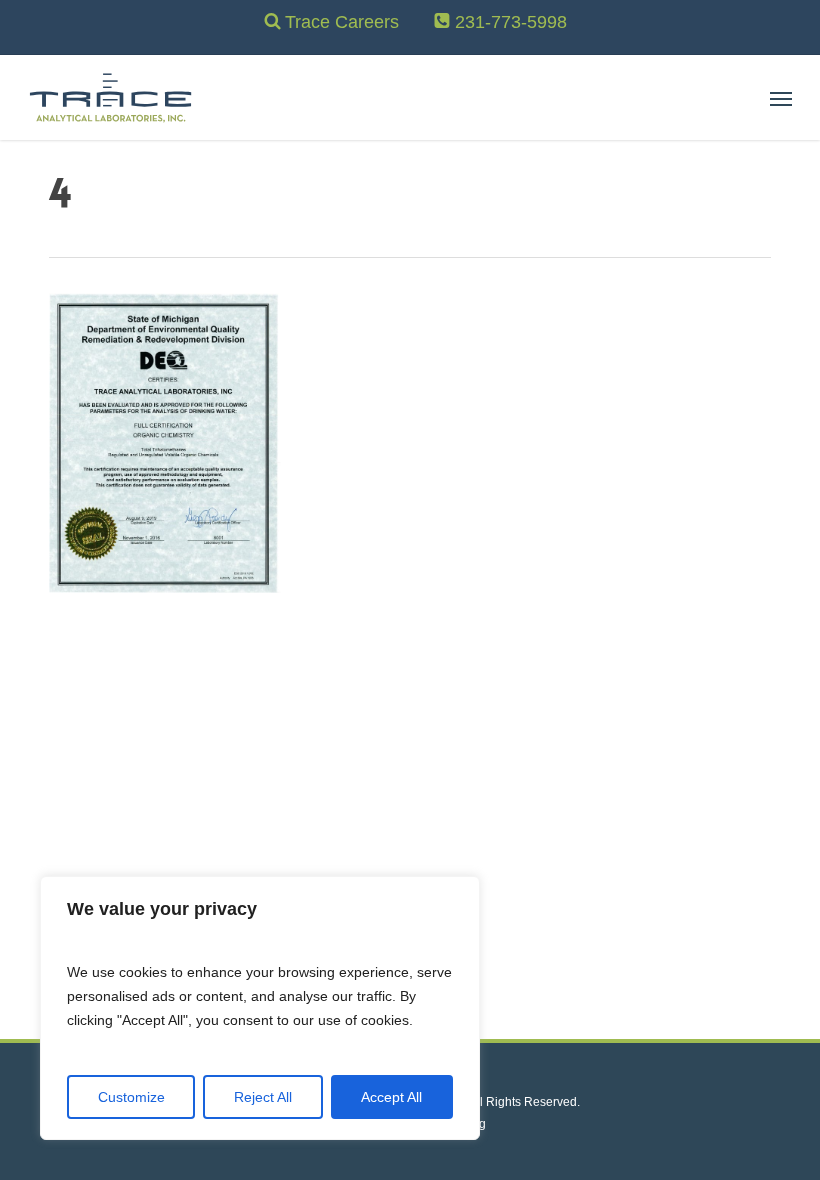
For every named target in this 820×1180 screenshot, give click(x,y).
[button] (781, 98)
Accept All (391, 1097)
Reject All (263, 1097)
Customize (131, 1097)
